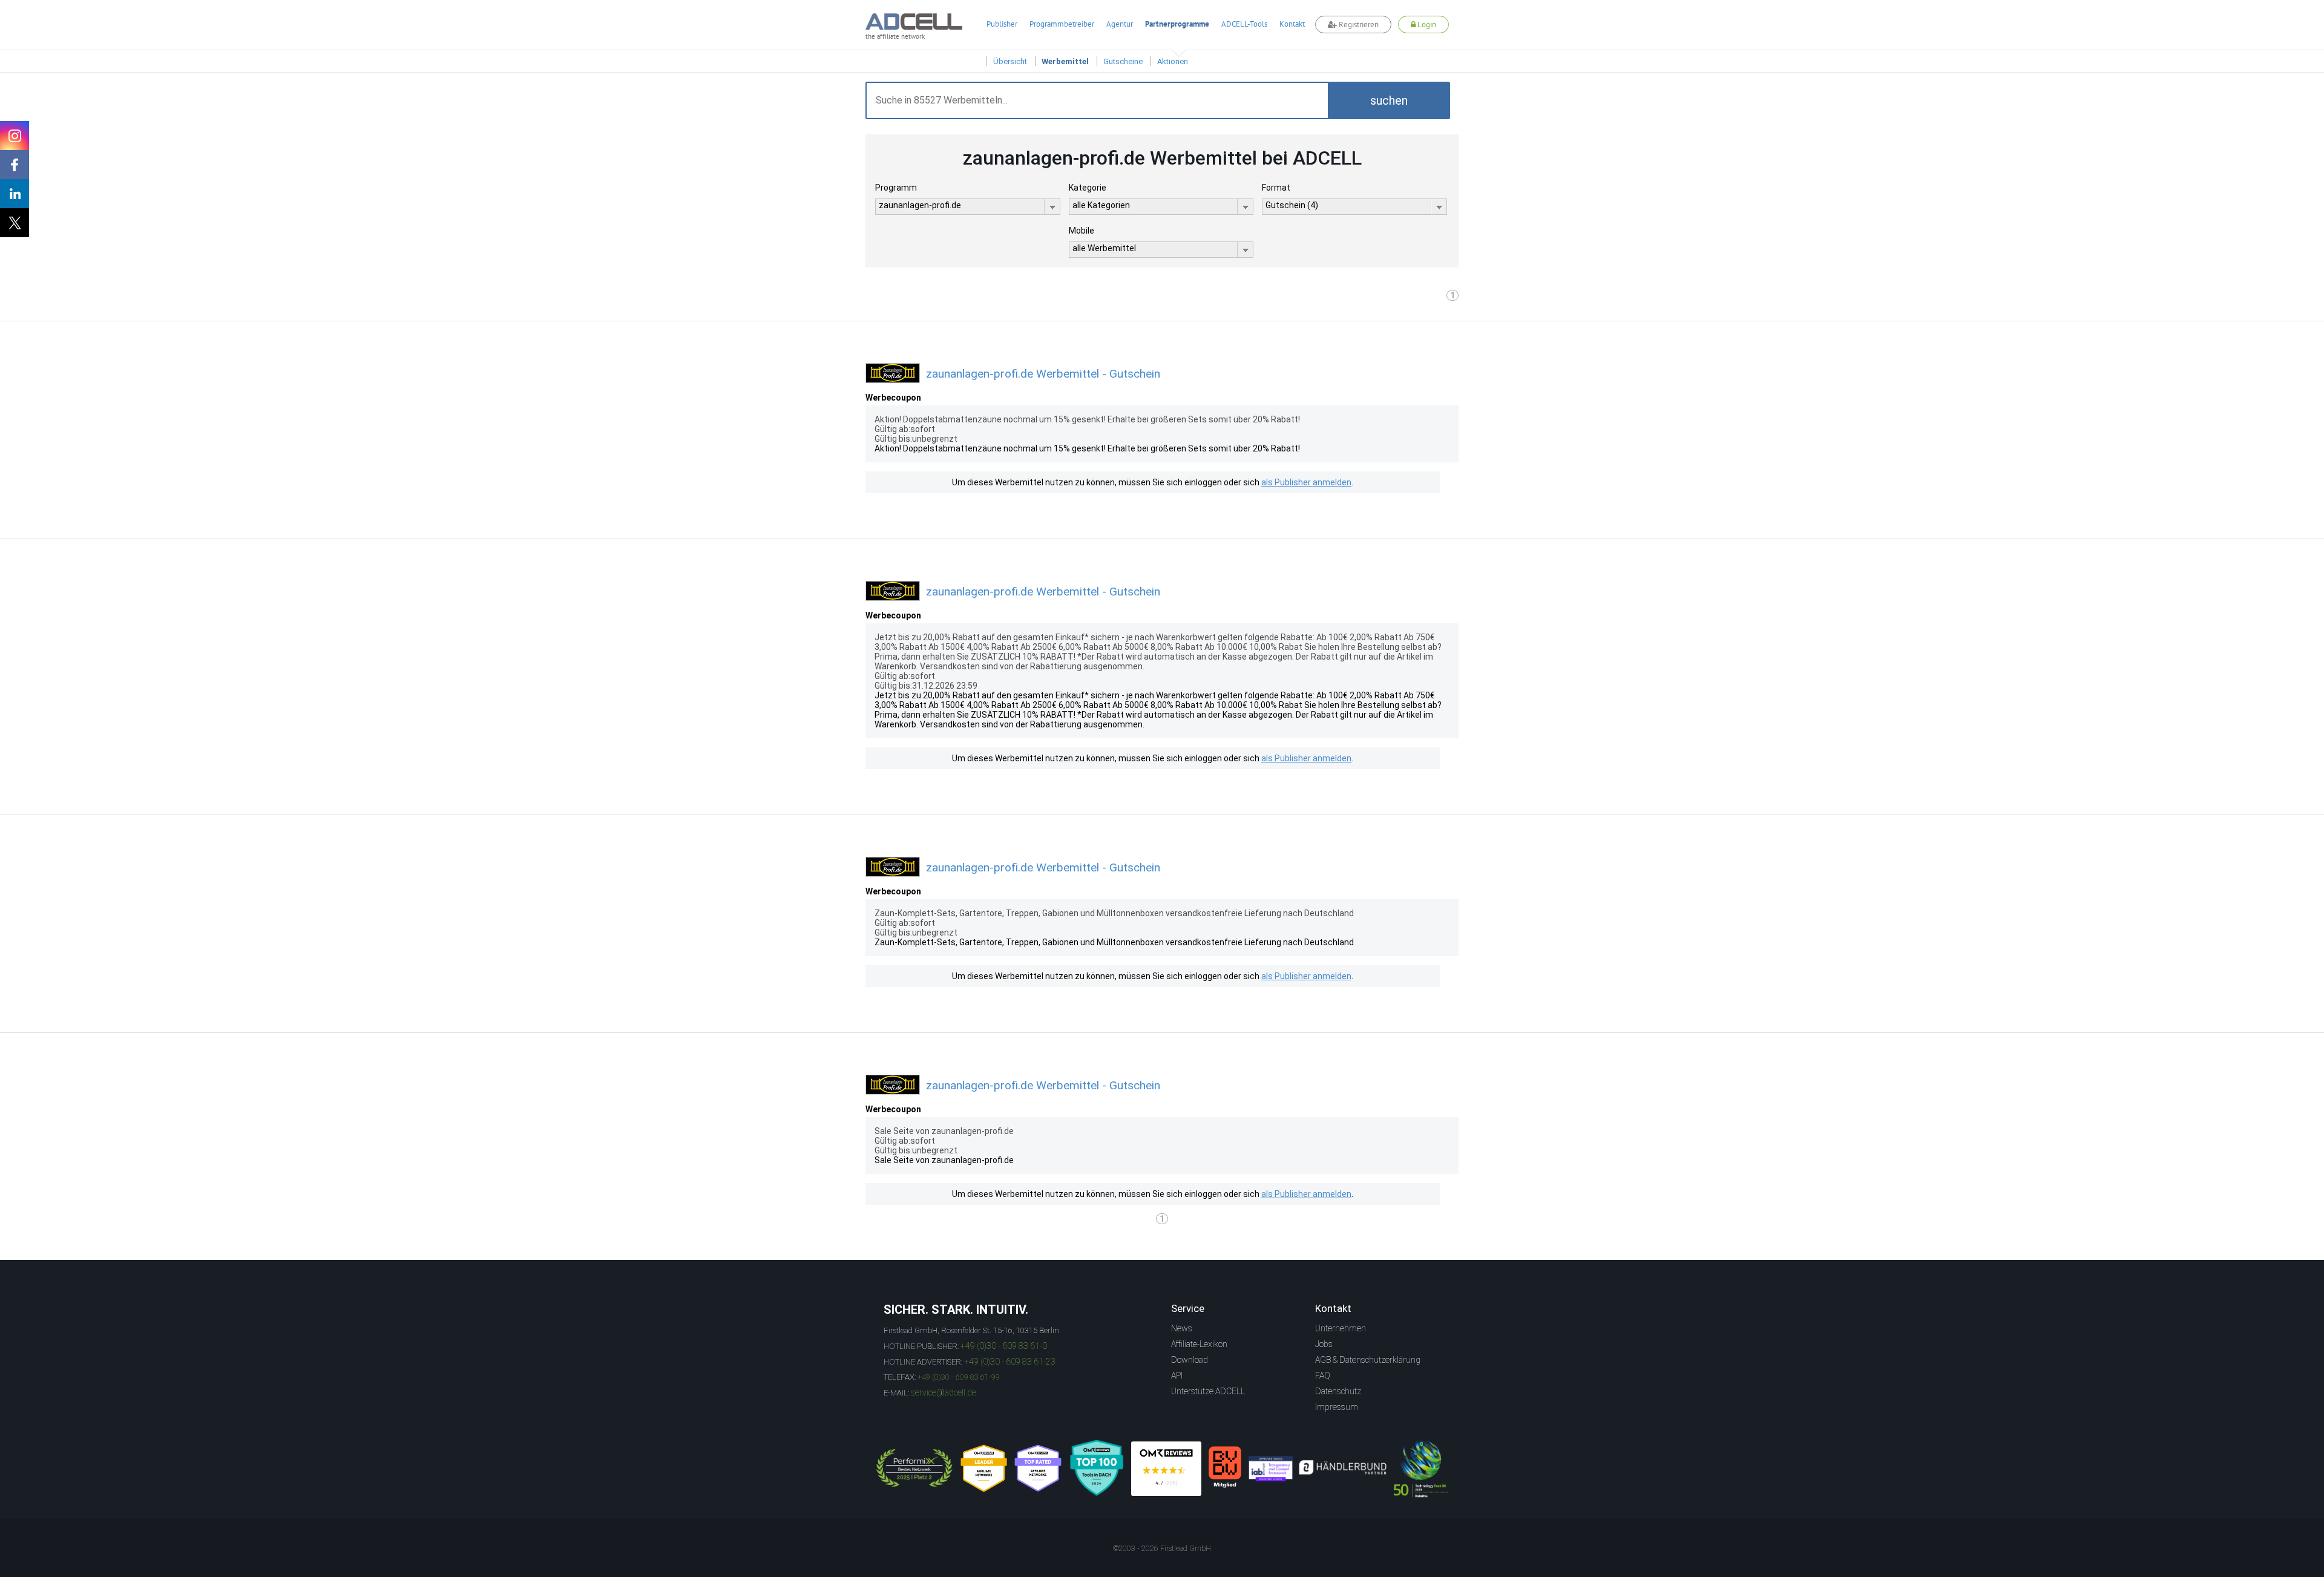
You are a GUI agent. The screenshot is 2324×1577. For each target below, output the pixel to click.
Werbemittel (1065, 61)
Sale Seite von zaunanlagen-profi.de (944, 1160)
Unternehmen (1341, 1328)
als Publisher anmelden (1306, 482)
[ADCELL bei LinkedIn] (15, 194)
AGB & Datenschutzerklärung (1368, 1360)
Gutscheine (1123, 61)
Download (1190, 1360)
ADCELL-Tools (1244, 24)
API (1177, 1375)
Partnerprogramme (1177, 24)
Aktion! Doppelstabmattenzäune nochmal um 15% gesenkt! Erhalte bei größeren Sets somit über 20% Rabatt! (1087, 448)
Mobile (1082, 231)
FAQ (1323, 1375)
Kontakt (1292, 24)
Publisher (1002, 24)
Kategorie (1088, 188)
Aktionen (1173, 61)
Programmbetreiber (1062, 24)
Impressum (1337, 1407)
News (1182, 1328)
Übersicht (1010, 61)
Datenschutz (1338, 1391)
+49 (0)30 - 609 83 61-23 (1010, 1362)
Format (1276, 188)
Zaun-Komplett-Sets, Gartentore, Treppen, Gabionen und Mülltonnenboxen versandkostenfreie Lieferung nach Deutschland (1114, 942)
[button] (1389, 100)
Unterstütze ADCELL (1208, 1391)
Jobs (1324, 1344)
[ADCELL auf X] (15, 223)
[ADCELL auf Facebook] (15, 165)
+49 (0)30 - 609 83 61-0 (1004, 1346)
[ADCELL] (1166, 1469)
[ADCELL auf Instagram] (15, 136)
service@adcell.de (944, 1392)
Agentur (1120, 24)
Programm (896, 188)
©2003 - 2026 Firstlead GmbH (1162, 1549)
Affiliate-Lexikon (1199, 1344)
